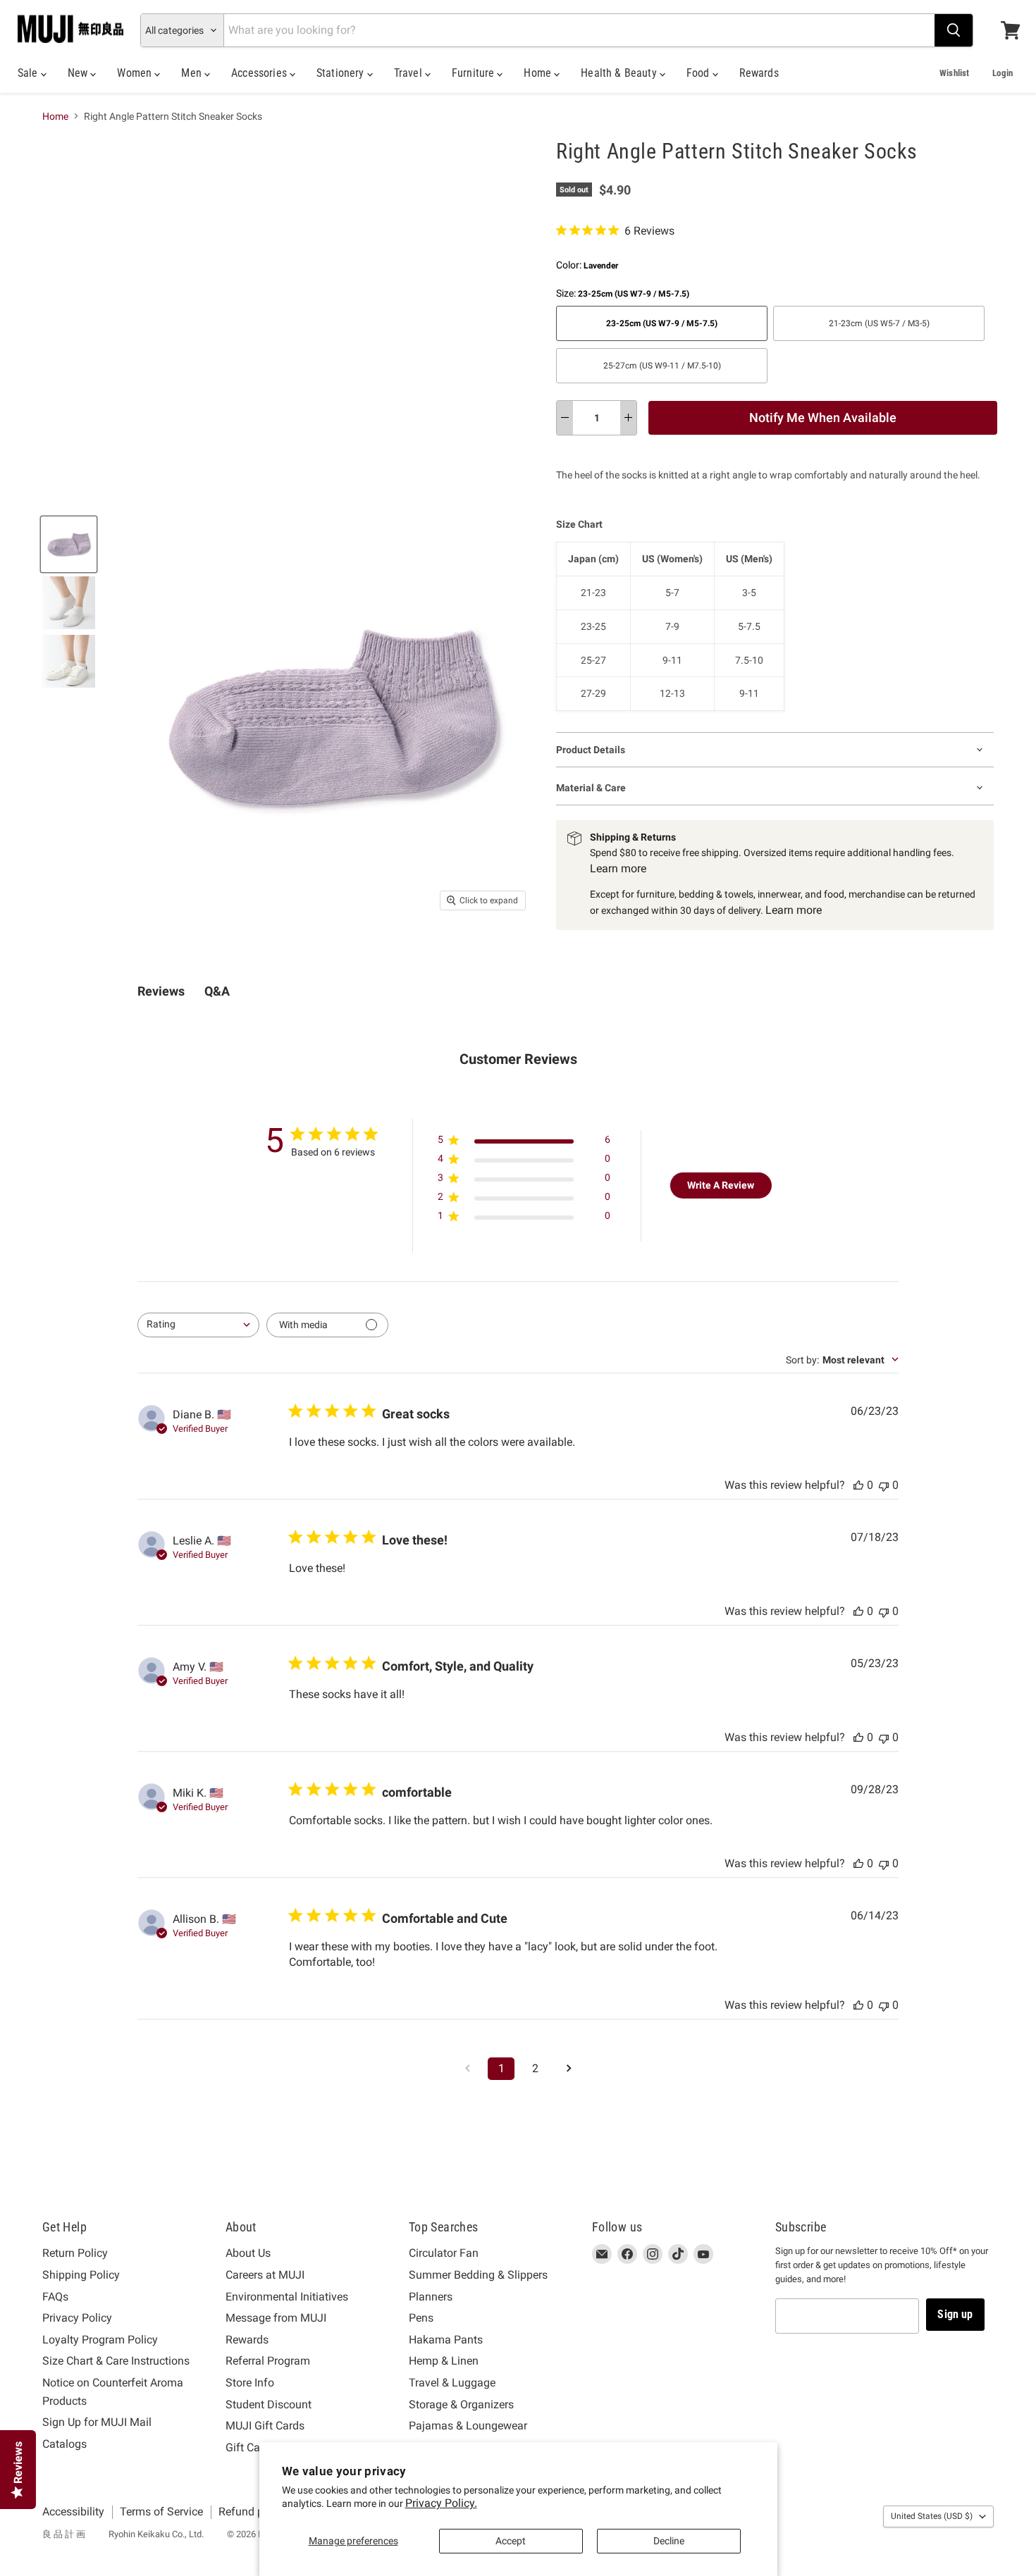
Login (1003, 73)
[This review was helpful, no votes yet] (858, 1485)
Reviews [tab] (161, 991)
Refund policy (253, 2512)
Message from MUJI (276, 2318)
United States (932, 2516)
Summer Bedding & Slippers (478, 2275)
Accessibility (73, 2512)
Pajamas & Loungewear (468, 2426)
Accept (511, 2541)
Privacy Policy (77, 2318)
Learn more (618, 868)
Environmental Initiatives (287, 2297)
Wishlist (954, 73)
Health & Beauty (620, 73)
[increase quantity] (628, 418)
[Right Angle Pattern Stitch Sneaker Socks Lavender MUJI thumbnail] (69, 544)
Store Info (250, 2383)
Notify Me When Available (823, 417)
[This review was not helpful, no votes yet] (884, 1485)
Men (193, 73)
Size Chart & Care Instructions (116, 2361)
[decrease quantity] (565, 418)
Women (136, 73)
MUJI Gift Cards (265, 2426)
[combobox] (198, 1325)
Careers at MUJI (265, 2275)
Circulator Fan (444, 2253)
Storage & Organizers (461, 2404)
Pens (421, 2318)
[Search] (954, 30)
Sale (29, 73)
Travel (409, 73)
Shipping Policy (81, 2275)
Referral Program (268, 2361)
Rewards (759, 73)
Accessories (260, 73)
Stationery (342, 73)
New (79, 73)
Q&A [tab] (217, 991)
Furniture (475, 73)
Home (539, 73)
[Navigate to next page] (569, 2069)
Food (699, 73)
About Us (248, 2253)
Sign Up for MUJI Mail (97, 2422)
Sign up (955, 2314)
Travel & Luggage (452, 2383)
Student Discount (269, 2404)
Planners (431, 2297)
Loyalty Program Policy (100, 2340)
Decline (669, 2541)
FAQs (55, 2297)
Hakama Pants (446, 2340)
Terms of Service (161, 2512)
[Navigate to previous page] (467, 2069)
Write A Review (721, 1185)
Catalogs (64, 2444)
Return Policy (75, 2253)
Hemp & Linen (444, 2361)
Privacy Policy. (441, 2503)
